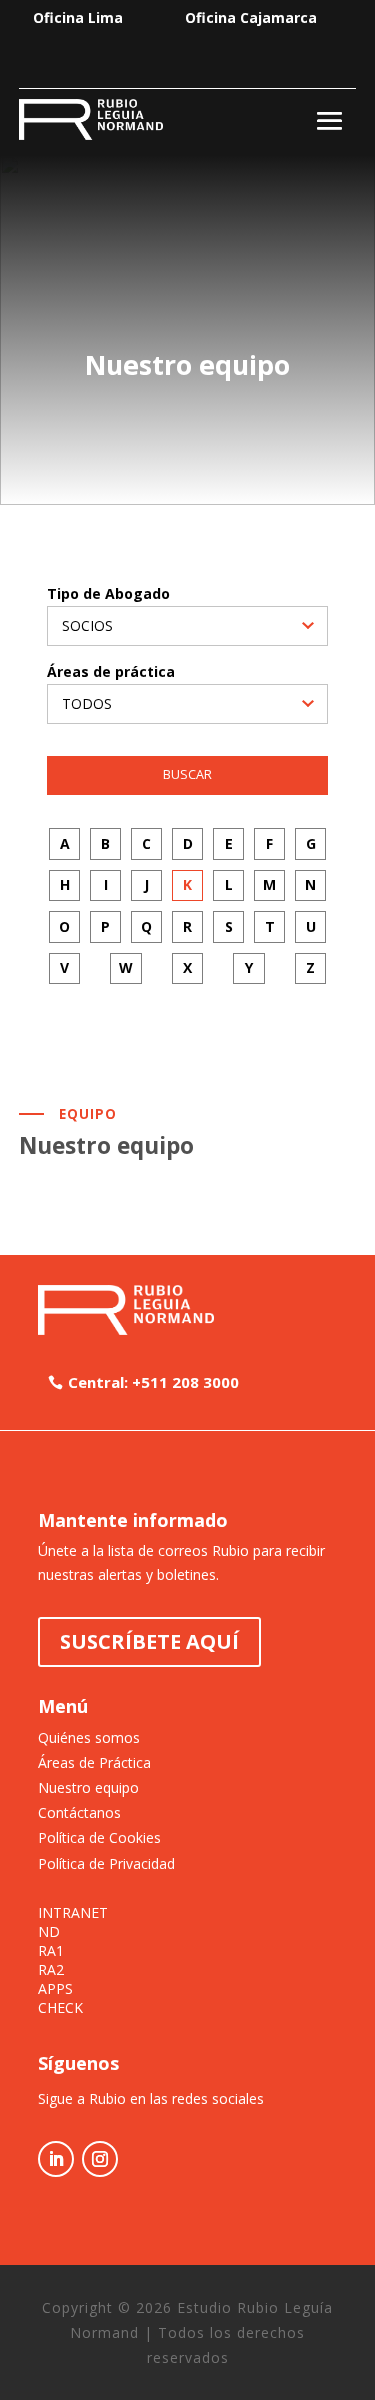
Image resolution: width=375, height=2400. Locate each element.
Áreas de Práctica (94, 1762)
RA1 (51, 1951)
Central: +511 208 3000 (153, 1382)
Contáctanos (79, 1812)
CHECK (60, 2008)
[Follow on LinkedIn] (56, 2159)
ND (49, 1932)
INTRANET (73, 1913)
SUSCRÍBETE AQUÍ (149, 1641)
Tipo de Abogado (108, 593)
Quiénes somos (89, 1737)
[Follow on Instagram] (100, 2159)
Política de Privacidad (106, 1863)
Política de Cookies (99, 1837)
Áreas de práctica (111, 671)
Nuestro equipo (88, 1787)
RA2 (51, 1970)
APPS (55, 1989)
